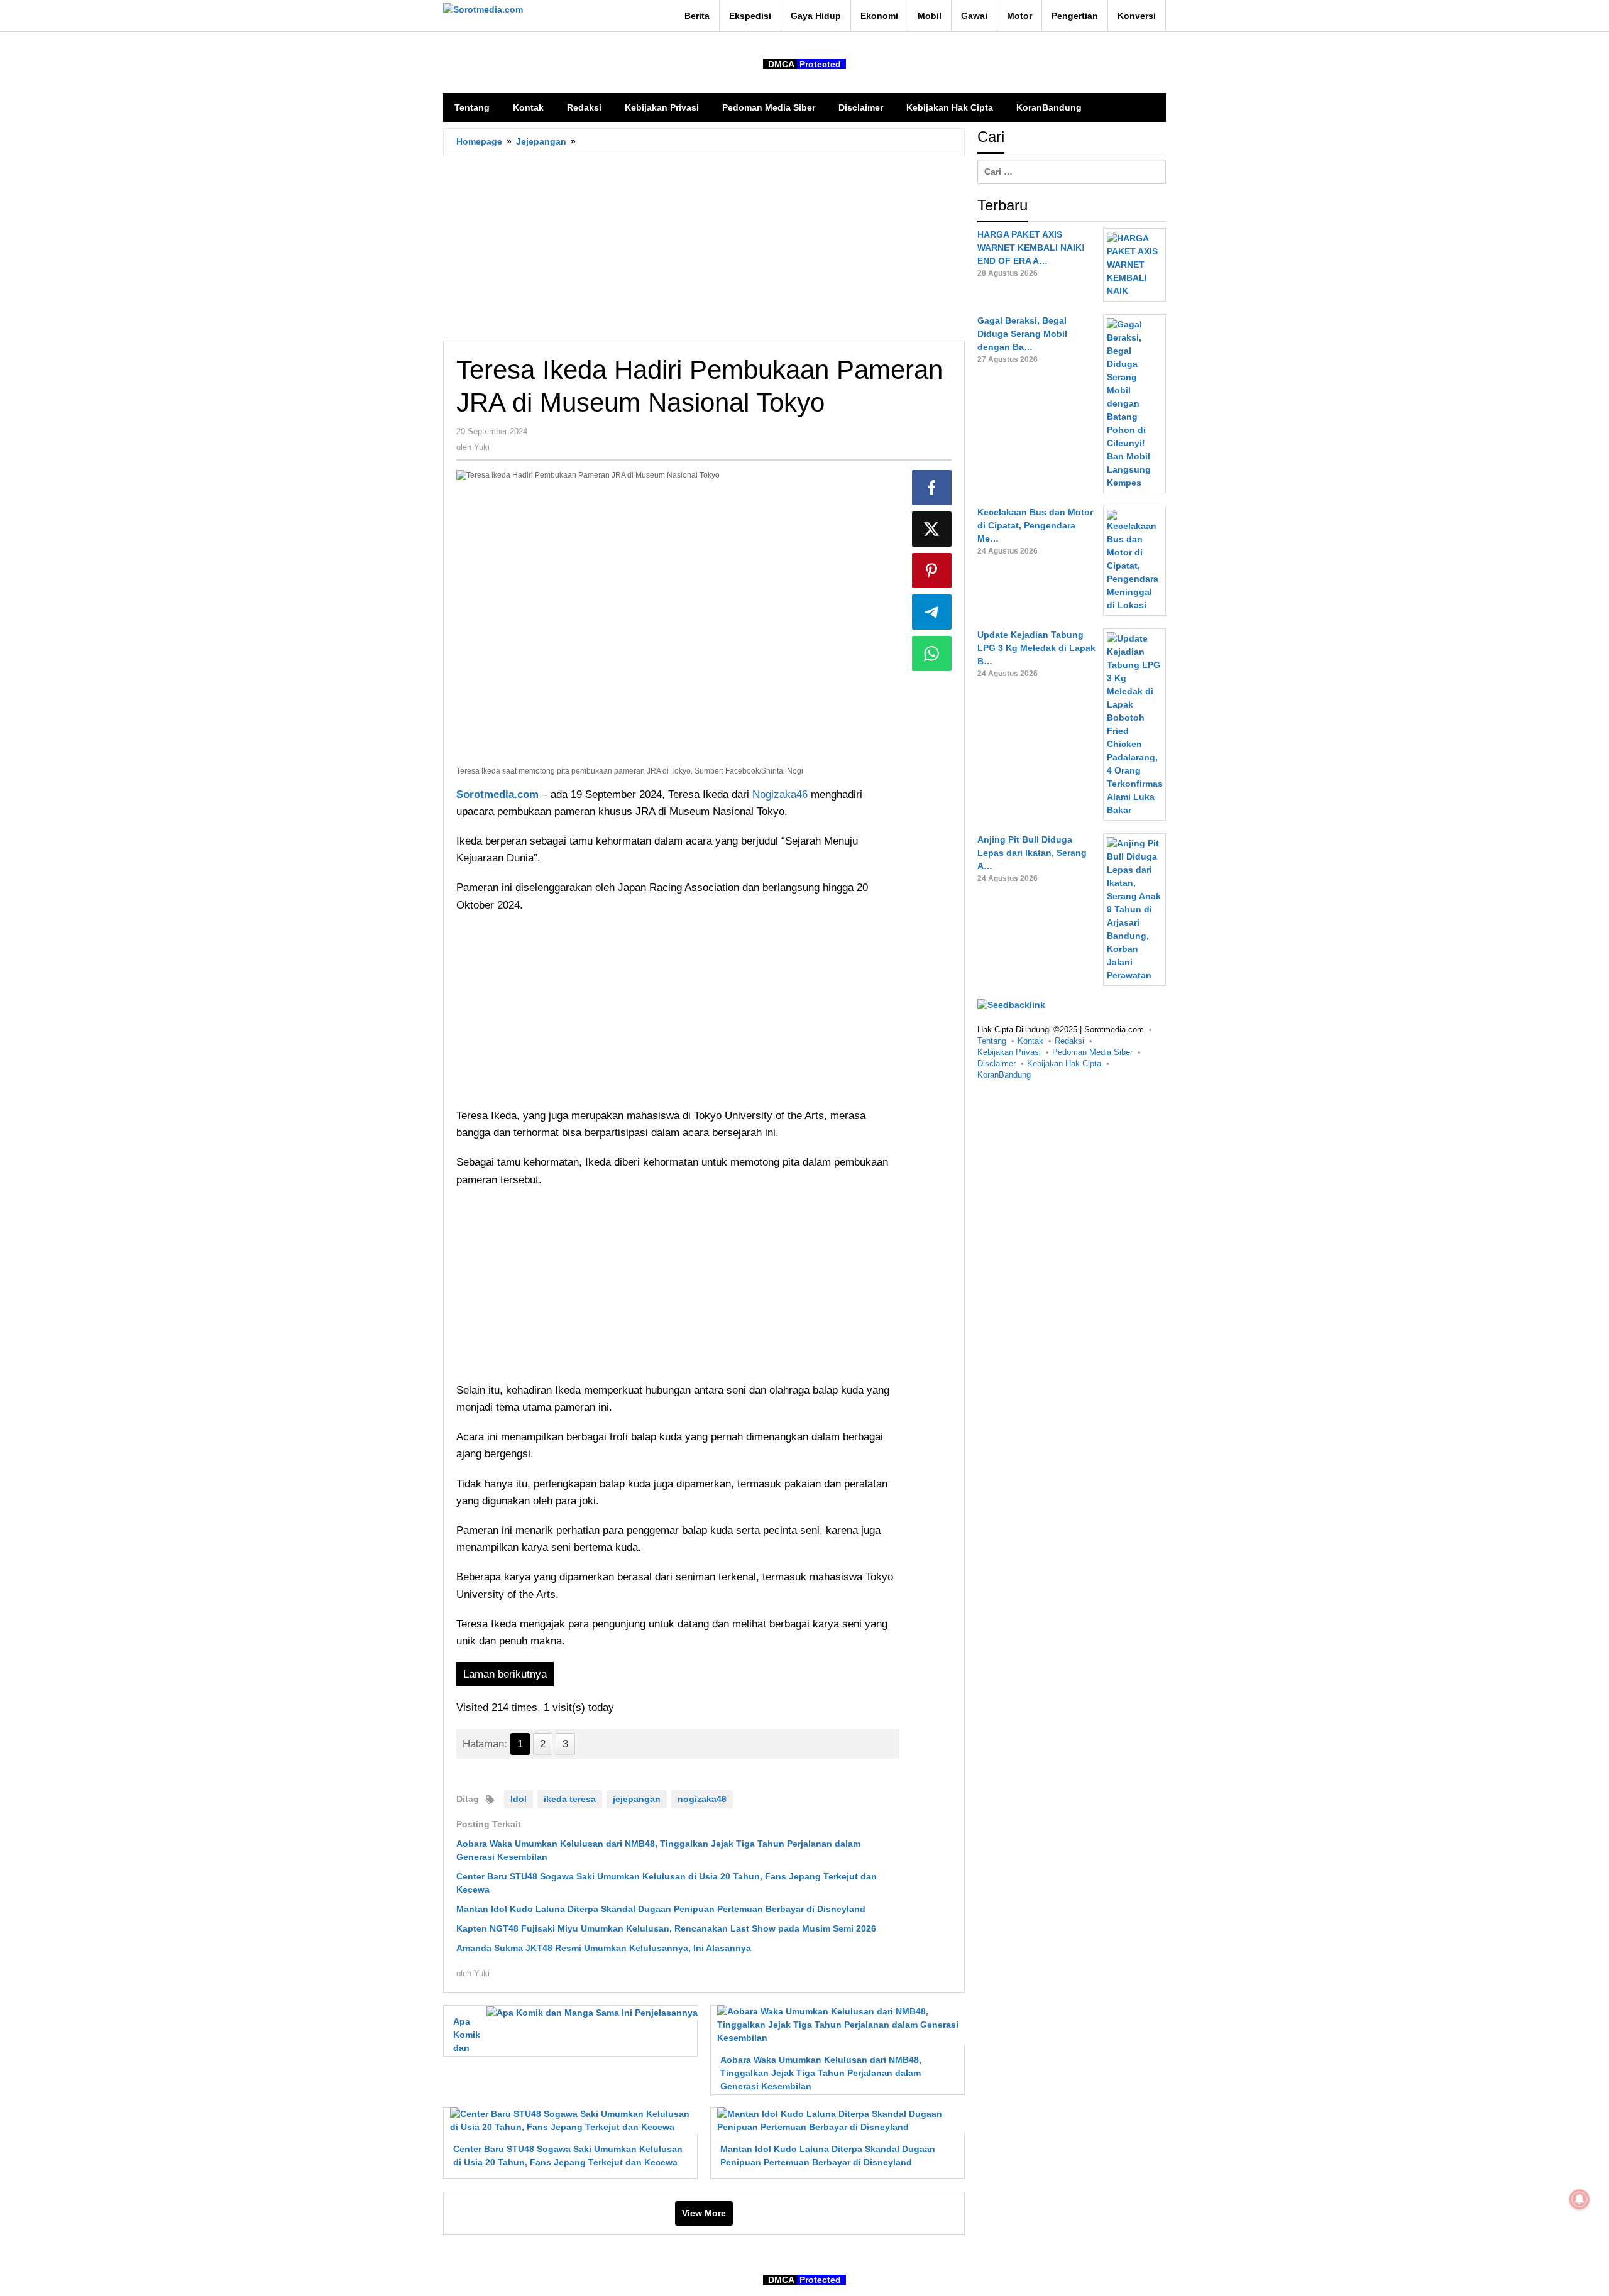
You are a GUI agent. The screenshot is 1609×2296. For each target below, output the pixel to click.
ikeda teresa (570, 1799)
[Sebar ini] (932, 488)
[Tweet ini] (932, 529)
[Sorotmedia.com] (483, 9)
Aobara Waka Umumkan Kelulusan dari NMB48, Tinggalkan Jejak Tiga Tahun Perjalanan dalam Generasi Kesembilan (821, 2073)
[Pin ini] (932, 571)
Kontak (1030, 1041)
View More (704, 2213)
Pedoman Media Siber (1092, 1053)
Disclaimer (997, 1064)
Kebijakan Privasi (1009, 1053)
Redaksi (1069, 1041)
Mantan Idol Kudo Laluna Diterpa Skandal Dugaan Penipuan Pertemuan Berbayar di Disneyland (661, 1909)
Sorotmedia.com (497, 795)
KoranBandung (1004, 1075)
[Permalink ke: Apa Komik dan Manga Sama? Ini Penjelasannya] (589, 2012)
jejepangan (637, 1799)
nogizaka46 (702, 1799)
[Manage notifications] (1579, 2199)
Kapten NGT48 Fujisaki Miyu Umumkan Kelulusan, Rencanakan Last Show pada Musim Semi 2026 (666, 1928)
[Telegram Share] (932, 612)
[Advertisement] (704, 248)
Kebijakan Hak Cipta (1064, 1064)
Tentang (992, 1041)
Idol (519, 1799)
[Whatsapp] (932, 653)
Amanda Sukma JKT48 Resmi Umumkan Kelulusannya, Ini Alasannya (604, 1948)
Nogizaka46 (782, 795)
